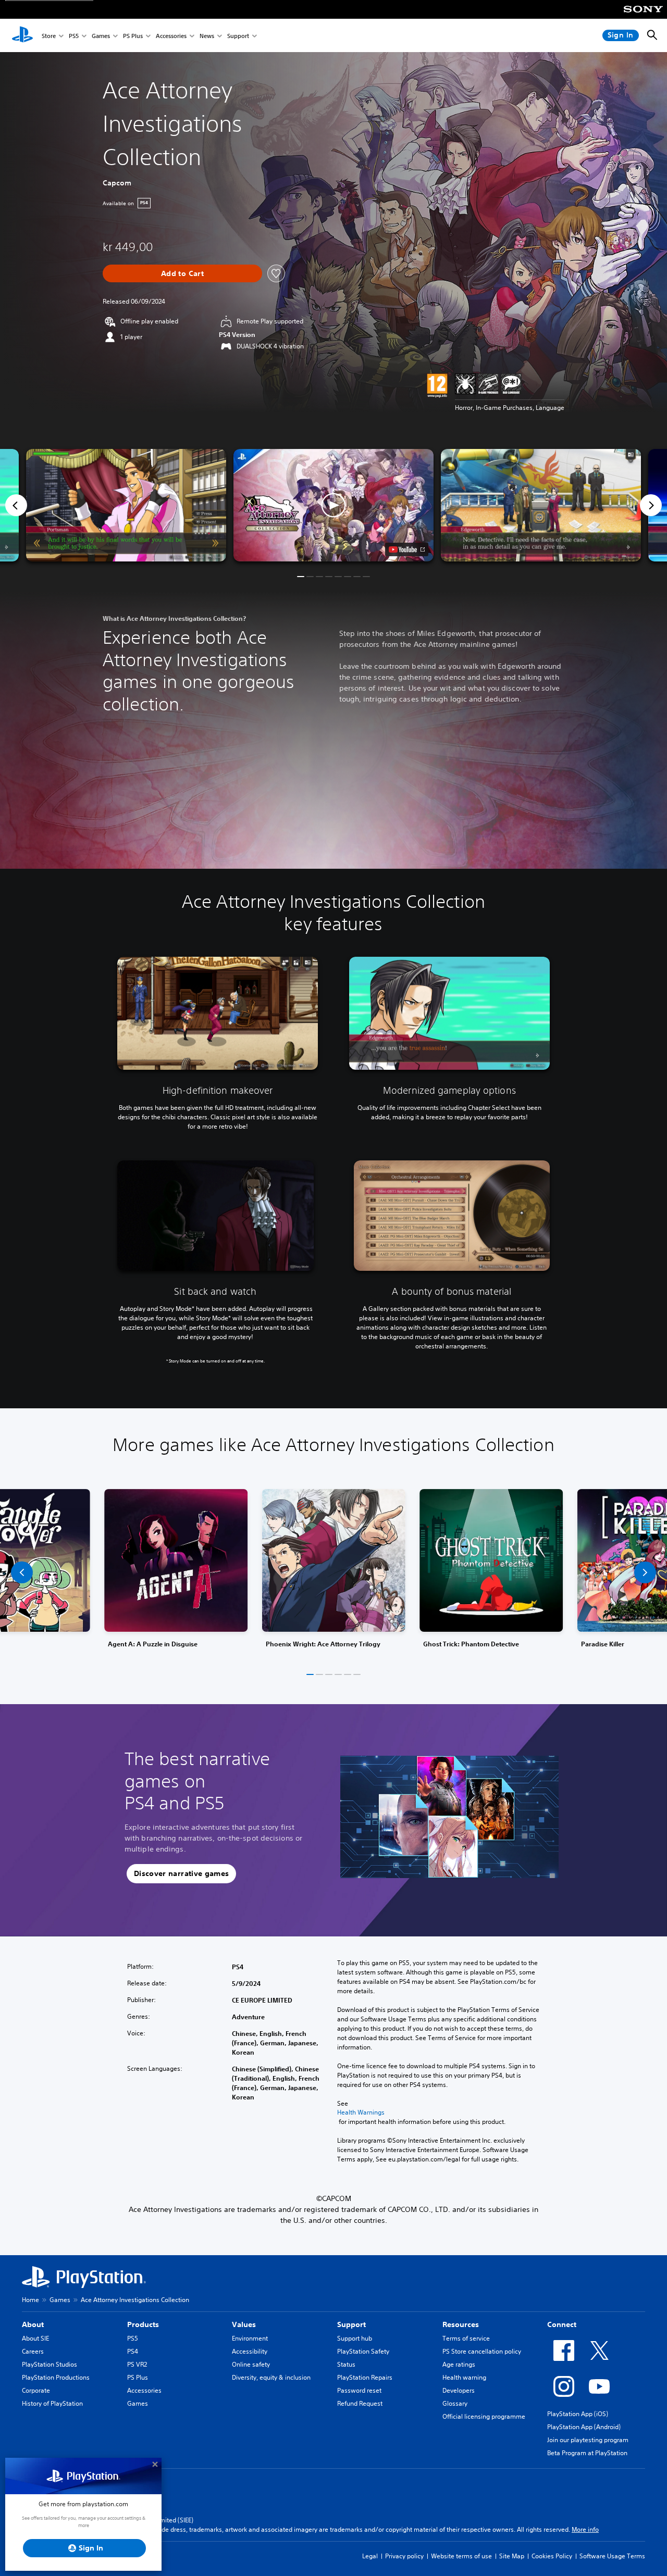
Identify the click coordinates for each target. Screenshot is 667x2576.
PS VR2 (137, 2364)
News (207, 36)
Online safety (251, 2364)
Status (346, 2364)
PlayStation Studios (50, 2364)
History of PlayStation (52, 2403)
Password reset (359, 2390)
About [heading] (33, 2324)
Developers (459, 2390)
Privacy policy (404, 2556)
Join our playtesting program (588, 2440)
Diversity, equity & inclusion (271, 2377)
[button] (333, 505)
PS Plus (133, 36)
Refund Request (360, 2403)
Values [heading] (244, 2324)
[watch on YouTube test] (407, 549)
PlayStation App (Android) (584, 2427)
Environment (250, 2338)
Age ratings (459, 2364)
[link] (334, 1573)
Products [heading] (143, 2324)
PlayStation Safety (363, 2351)
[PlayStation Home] (22, 35)
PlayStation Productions (56, 2377)
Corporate (36, 2390)
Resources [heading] (461, 2324)
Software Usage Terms (612, 2556)
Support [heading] (351, 2324)
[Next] (651, 505)
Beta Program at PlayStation (587, 2453)
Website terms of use (461, 2556)
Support (238, 36)
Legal (370, 2556)
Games (101, 36)
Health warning (464, 2377)
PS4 (133, 2351)
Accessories (171, 36)
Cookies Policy (552, 2556)
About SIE (35, 2338)
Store (49, 36)
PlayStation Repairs (365, 2377)
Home (30, 2300)
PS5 (74, 36)
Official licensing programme (484, 2416)
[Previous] (16, 505)
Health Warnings (361, 2112)
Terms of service (466, 2338)
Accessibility (250, 2351)
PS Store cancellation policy (482, 2351)
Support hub (355, 2338)
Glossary (455, 2403)
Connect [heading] (562, 2324)
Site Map (512, 2556)
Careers (33, 2351)
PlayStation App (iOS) (578, 2414)
